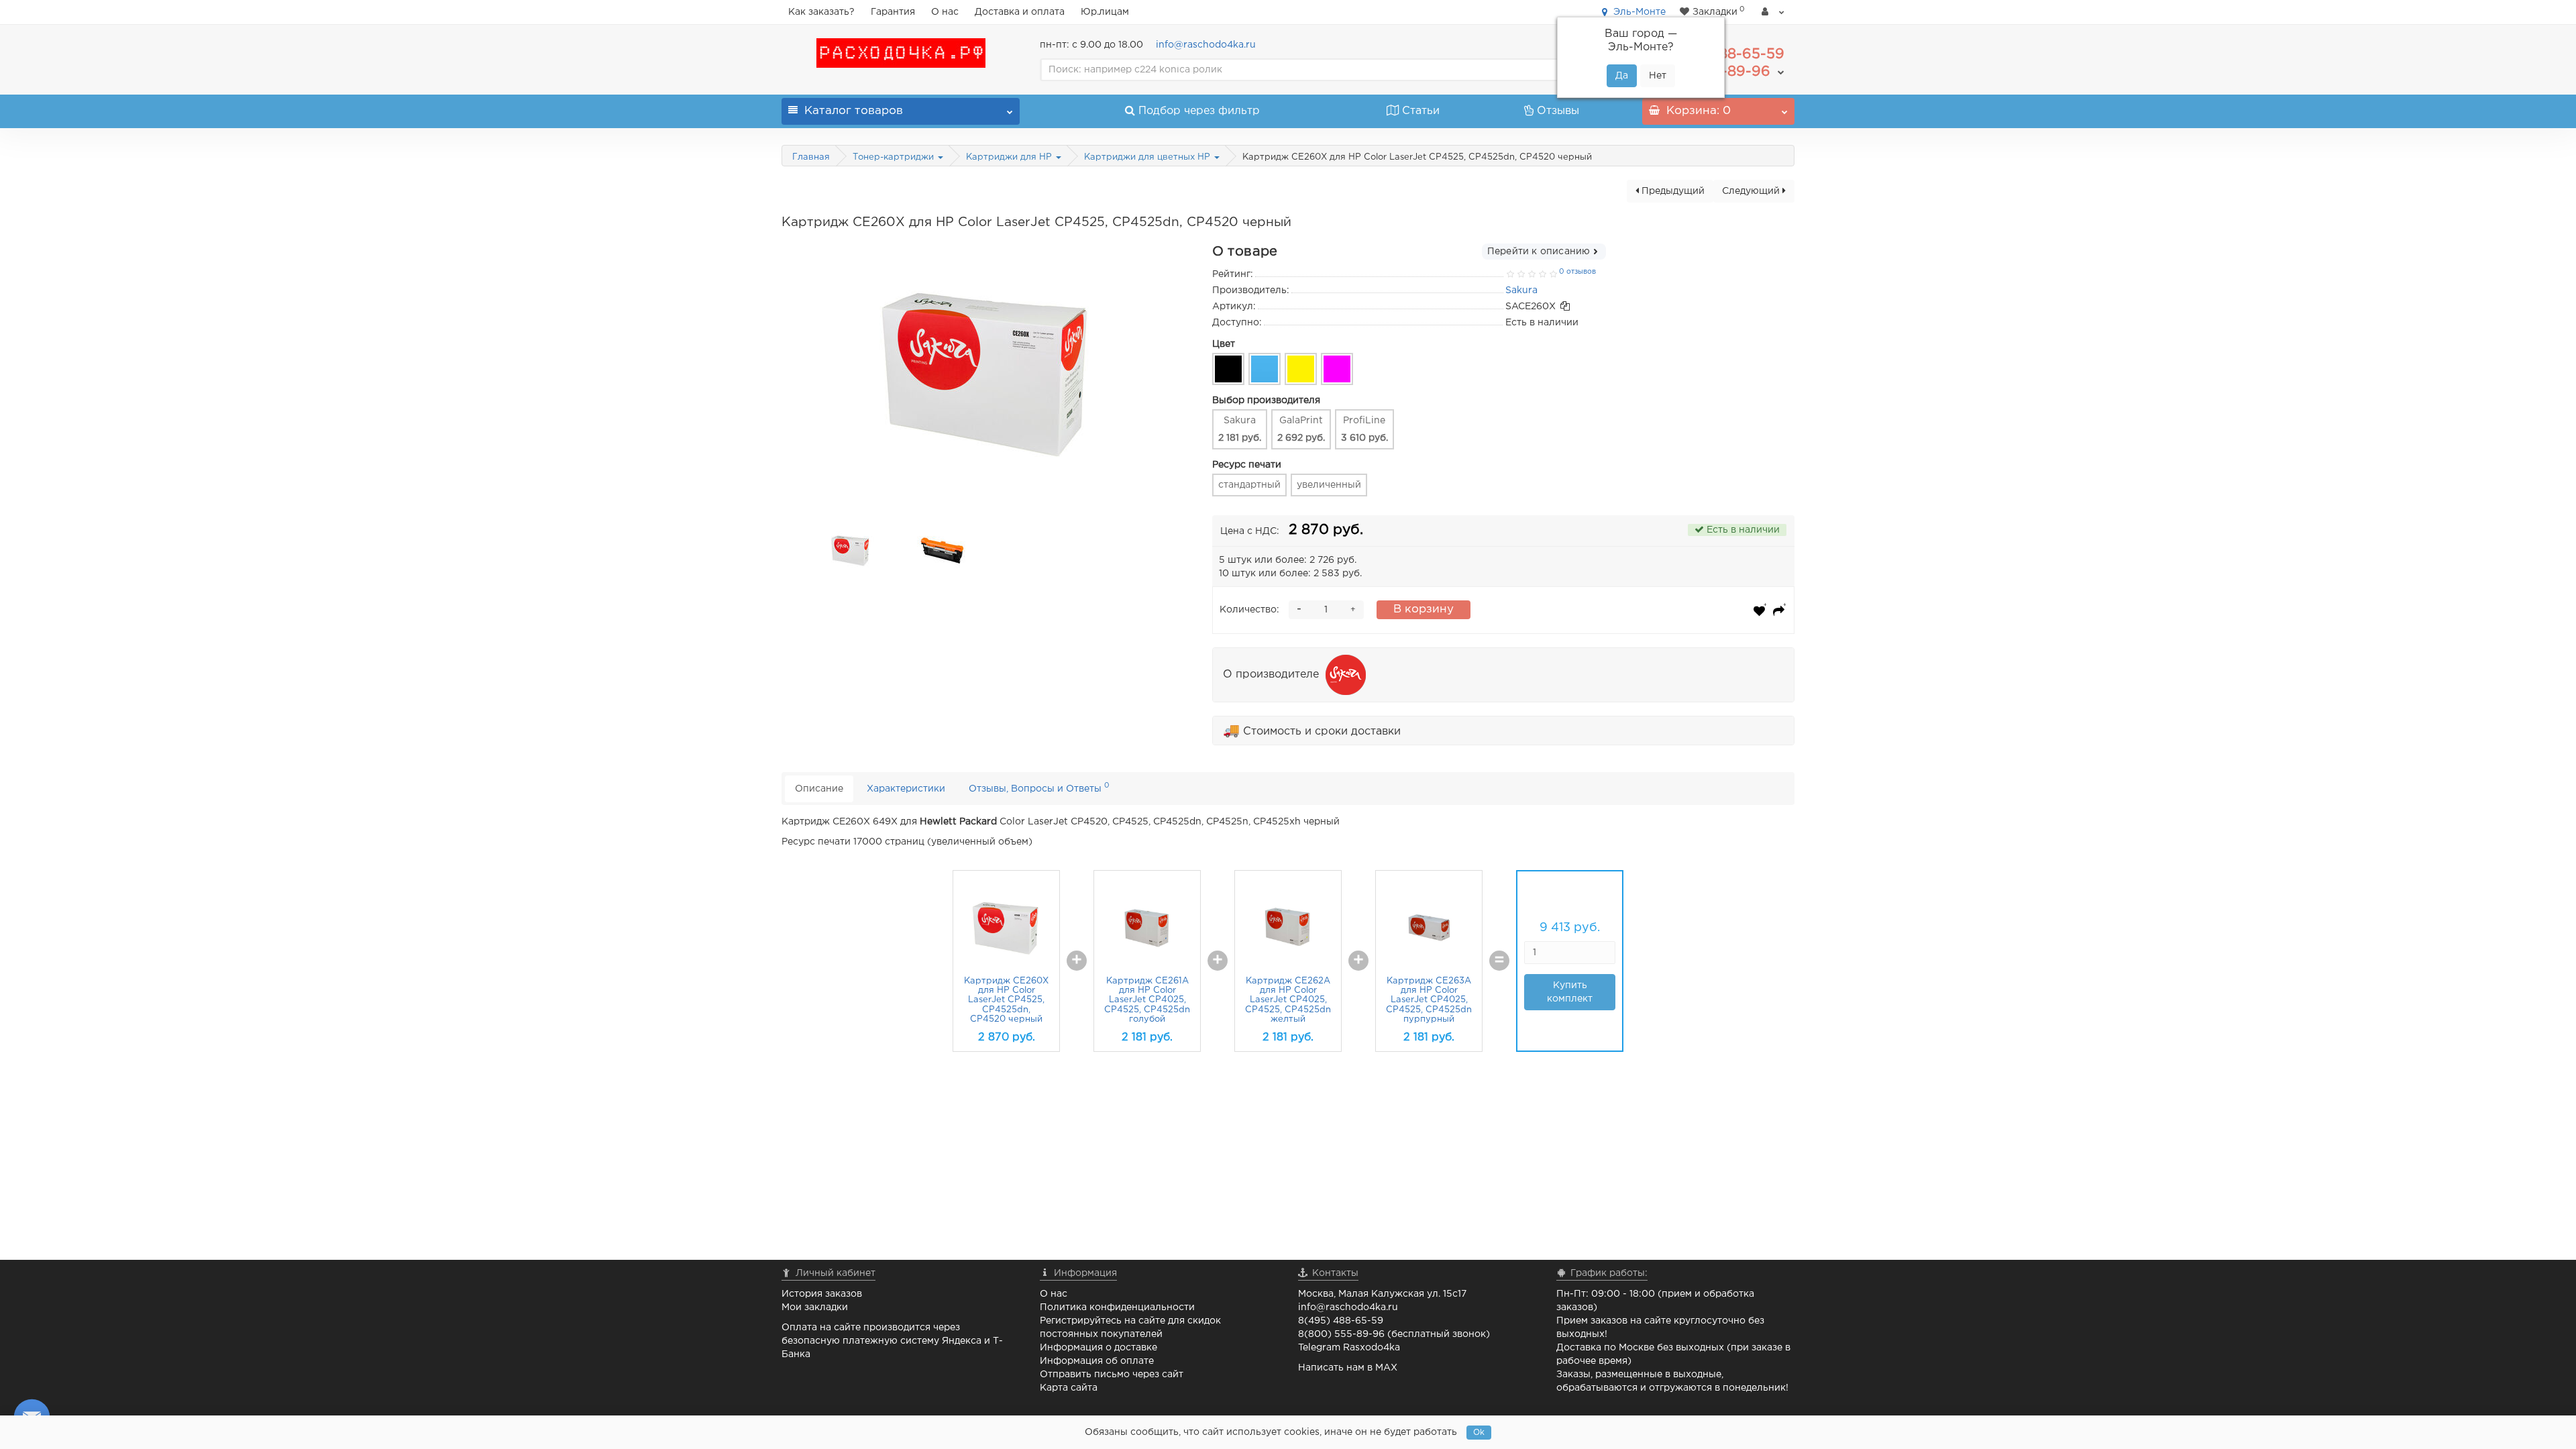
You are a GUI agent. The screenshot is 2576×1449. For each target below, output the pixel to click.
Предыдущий (1672, 191)
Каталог (854, 111)
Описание (819, 789)
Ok (1479, 1433)
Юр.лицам (1105, 12)
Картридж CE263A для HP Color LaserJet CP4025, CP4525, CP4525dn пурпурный (1429, 1000)
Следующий (1752, 191)
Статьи (1421, 111)
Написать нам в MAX (1348, 1368)
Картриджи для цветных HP (1148, 157)
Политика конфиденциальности (1117, 1307)
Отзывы (1558, 111)
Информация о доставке (1098, 1348)
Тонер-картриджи (895, 157)
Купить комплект (1570, 992)
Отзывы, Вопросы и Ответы (1039, 787)
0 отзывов (1577, 272)
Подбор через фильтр (1199, 111)
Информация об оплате (1097, 1361)
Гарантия (893, 12)
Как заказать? (821, 12)
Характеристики (906, 789)
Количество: (1249, 610)
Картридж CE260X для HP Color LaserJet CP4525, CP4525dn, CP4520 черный (1006, 1000)
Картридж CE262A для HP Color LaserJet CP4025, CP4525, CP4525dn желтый (1288, 1000)
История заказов (822, 1294)
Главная (811, 157)
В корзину (1424, 609)
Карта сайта (1069, 1388)
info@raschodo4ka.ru (1206, 45)
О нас (945, 12)
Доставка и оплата (1020, 12)
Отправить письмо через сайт (1112, 1375)
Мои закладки (815, 1307)
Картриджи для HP (1010, 157)
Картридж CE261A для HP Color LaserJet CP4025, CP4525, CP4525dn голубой (1147, 1000)
